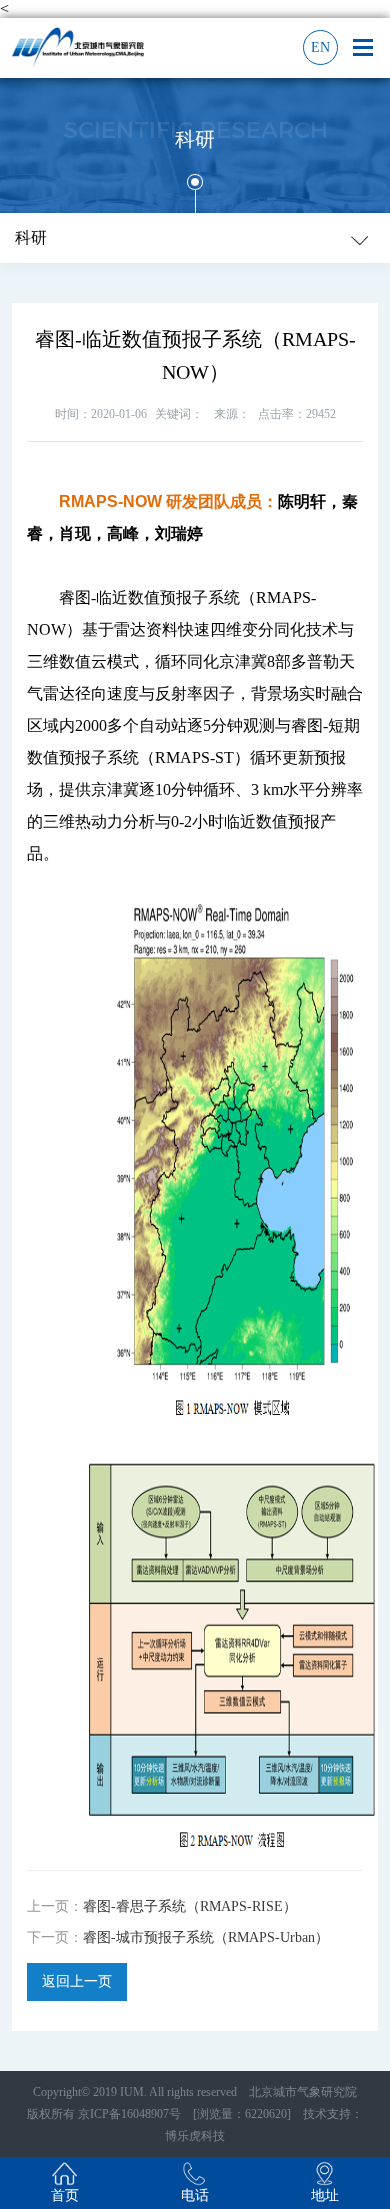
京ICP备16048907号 (129, 2114)
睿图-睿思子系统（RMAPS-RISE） (190, 1906)
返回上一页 (77, 1981)
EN (320, 47)
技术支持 (321, 2114)
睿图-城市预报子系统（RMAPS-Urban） (206, 1937)
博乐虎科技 (195, 2136)
